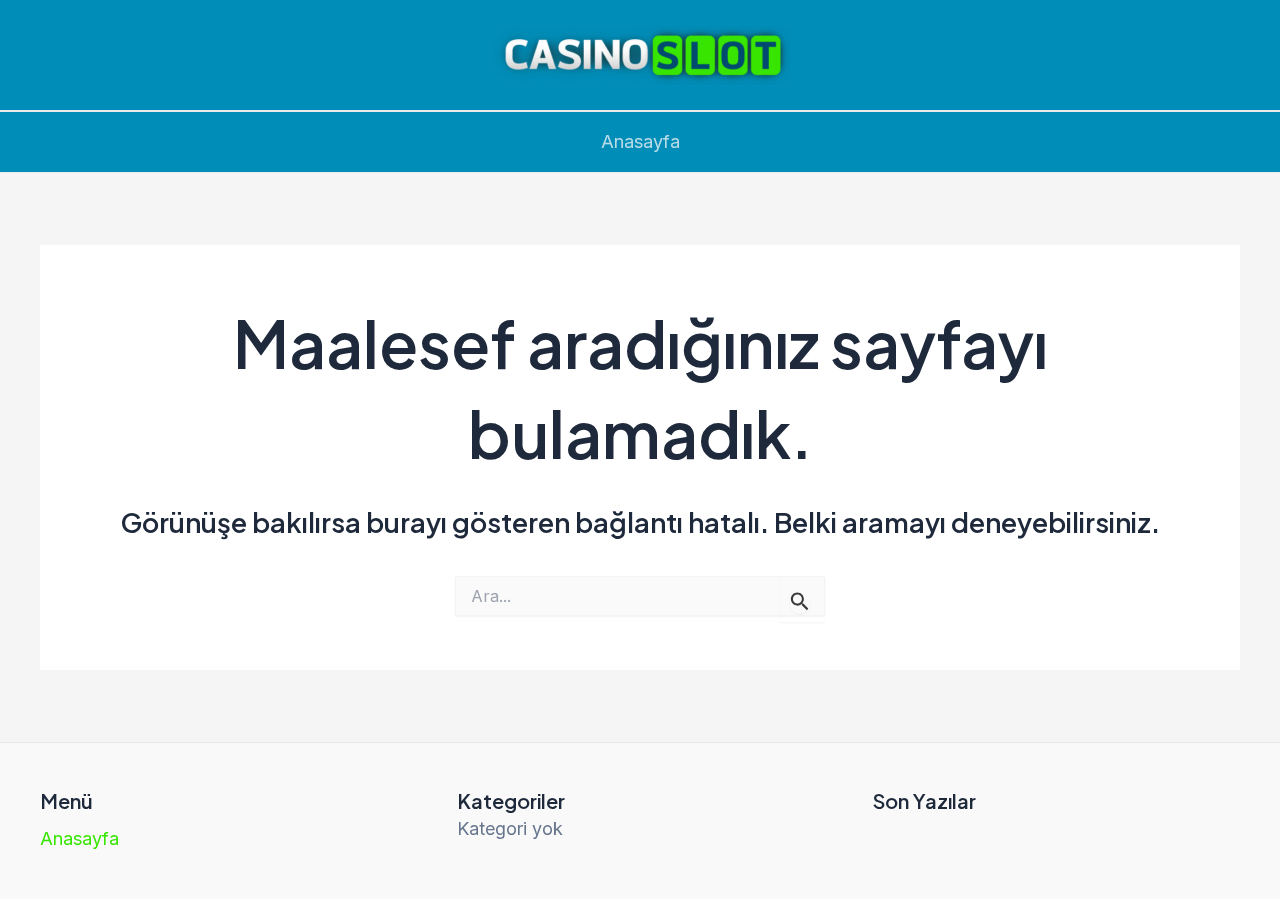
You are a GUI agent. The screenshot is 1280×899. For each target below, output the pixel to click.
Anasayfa (640, 141)
